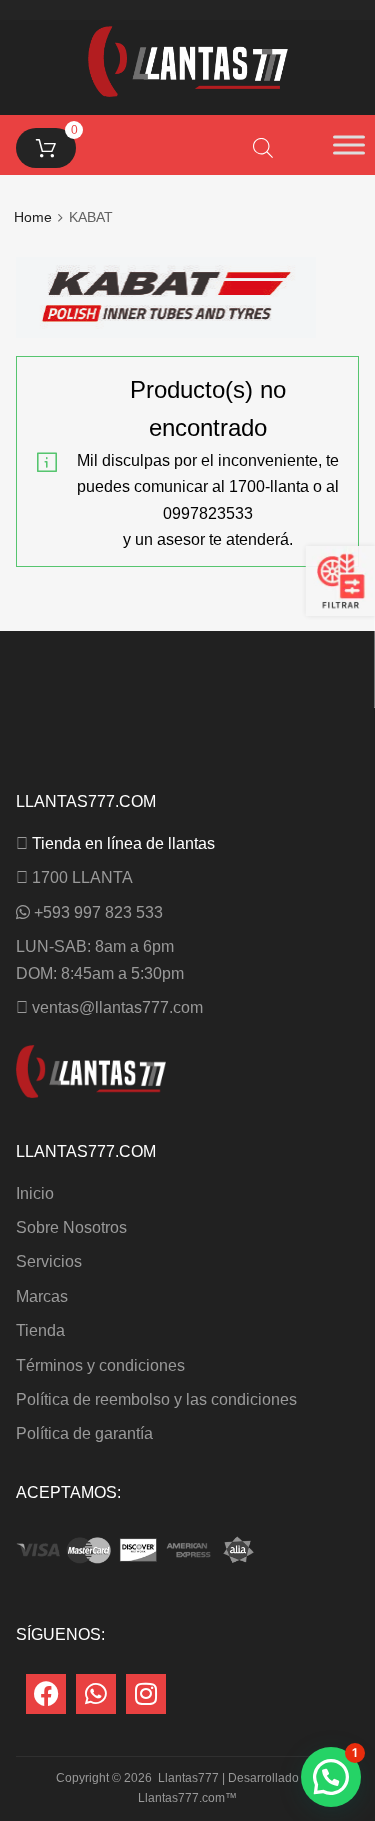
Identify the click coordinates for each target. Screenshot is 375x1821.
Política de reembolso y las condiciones (156, 1399)
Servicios (49, 1261)
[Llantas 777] (188, 91)
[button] (331, 1777)
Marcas (42, 1296)
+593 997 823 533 (98, 912)
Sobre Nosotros (71, 1227)
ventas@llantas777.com (117, 1007)
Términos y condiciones (100, 1365)
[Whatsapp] (96, 1694)
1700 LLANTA (82, 877)
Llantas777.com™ (187, 1798)
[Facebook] (46, 1694)
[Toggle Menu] (349, 145)
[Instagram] (146, 1694)
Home (33, 217)
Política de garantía (84, 1433)
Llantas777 (188, 1778)
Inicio (35, 1193)
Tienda (40, 1330)
